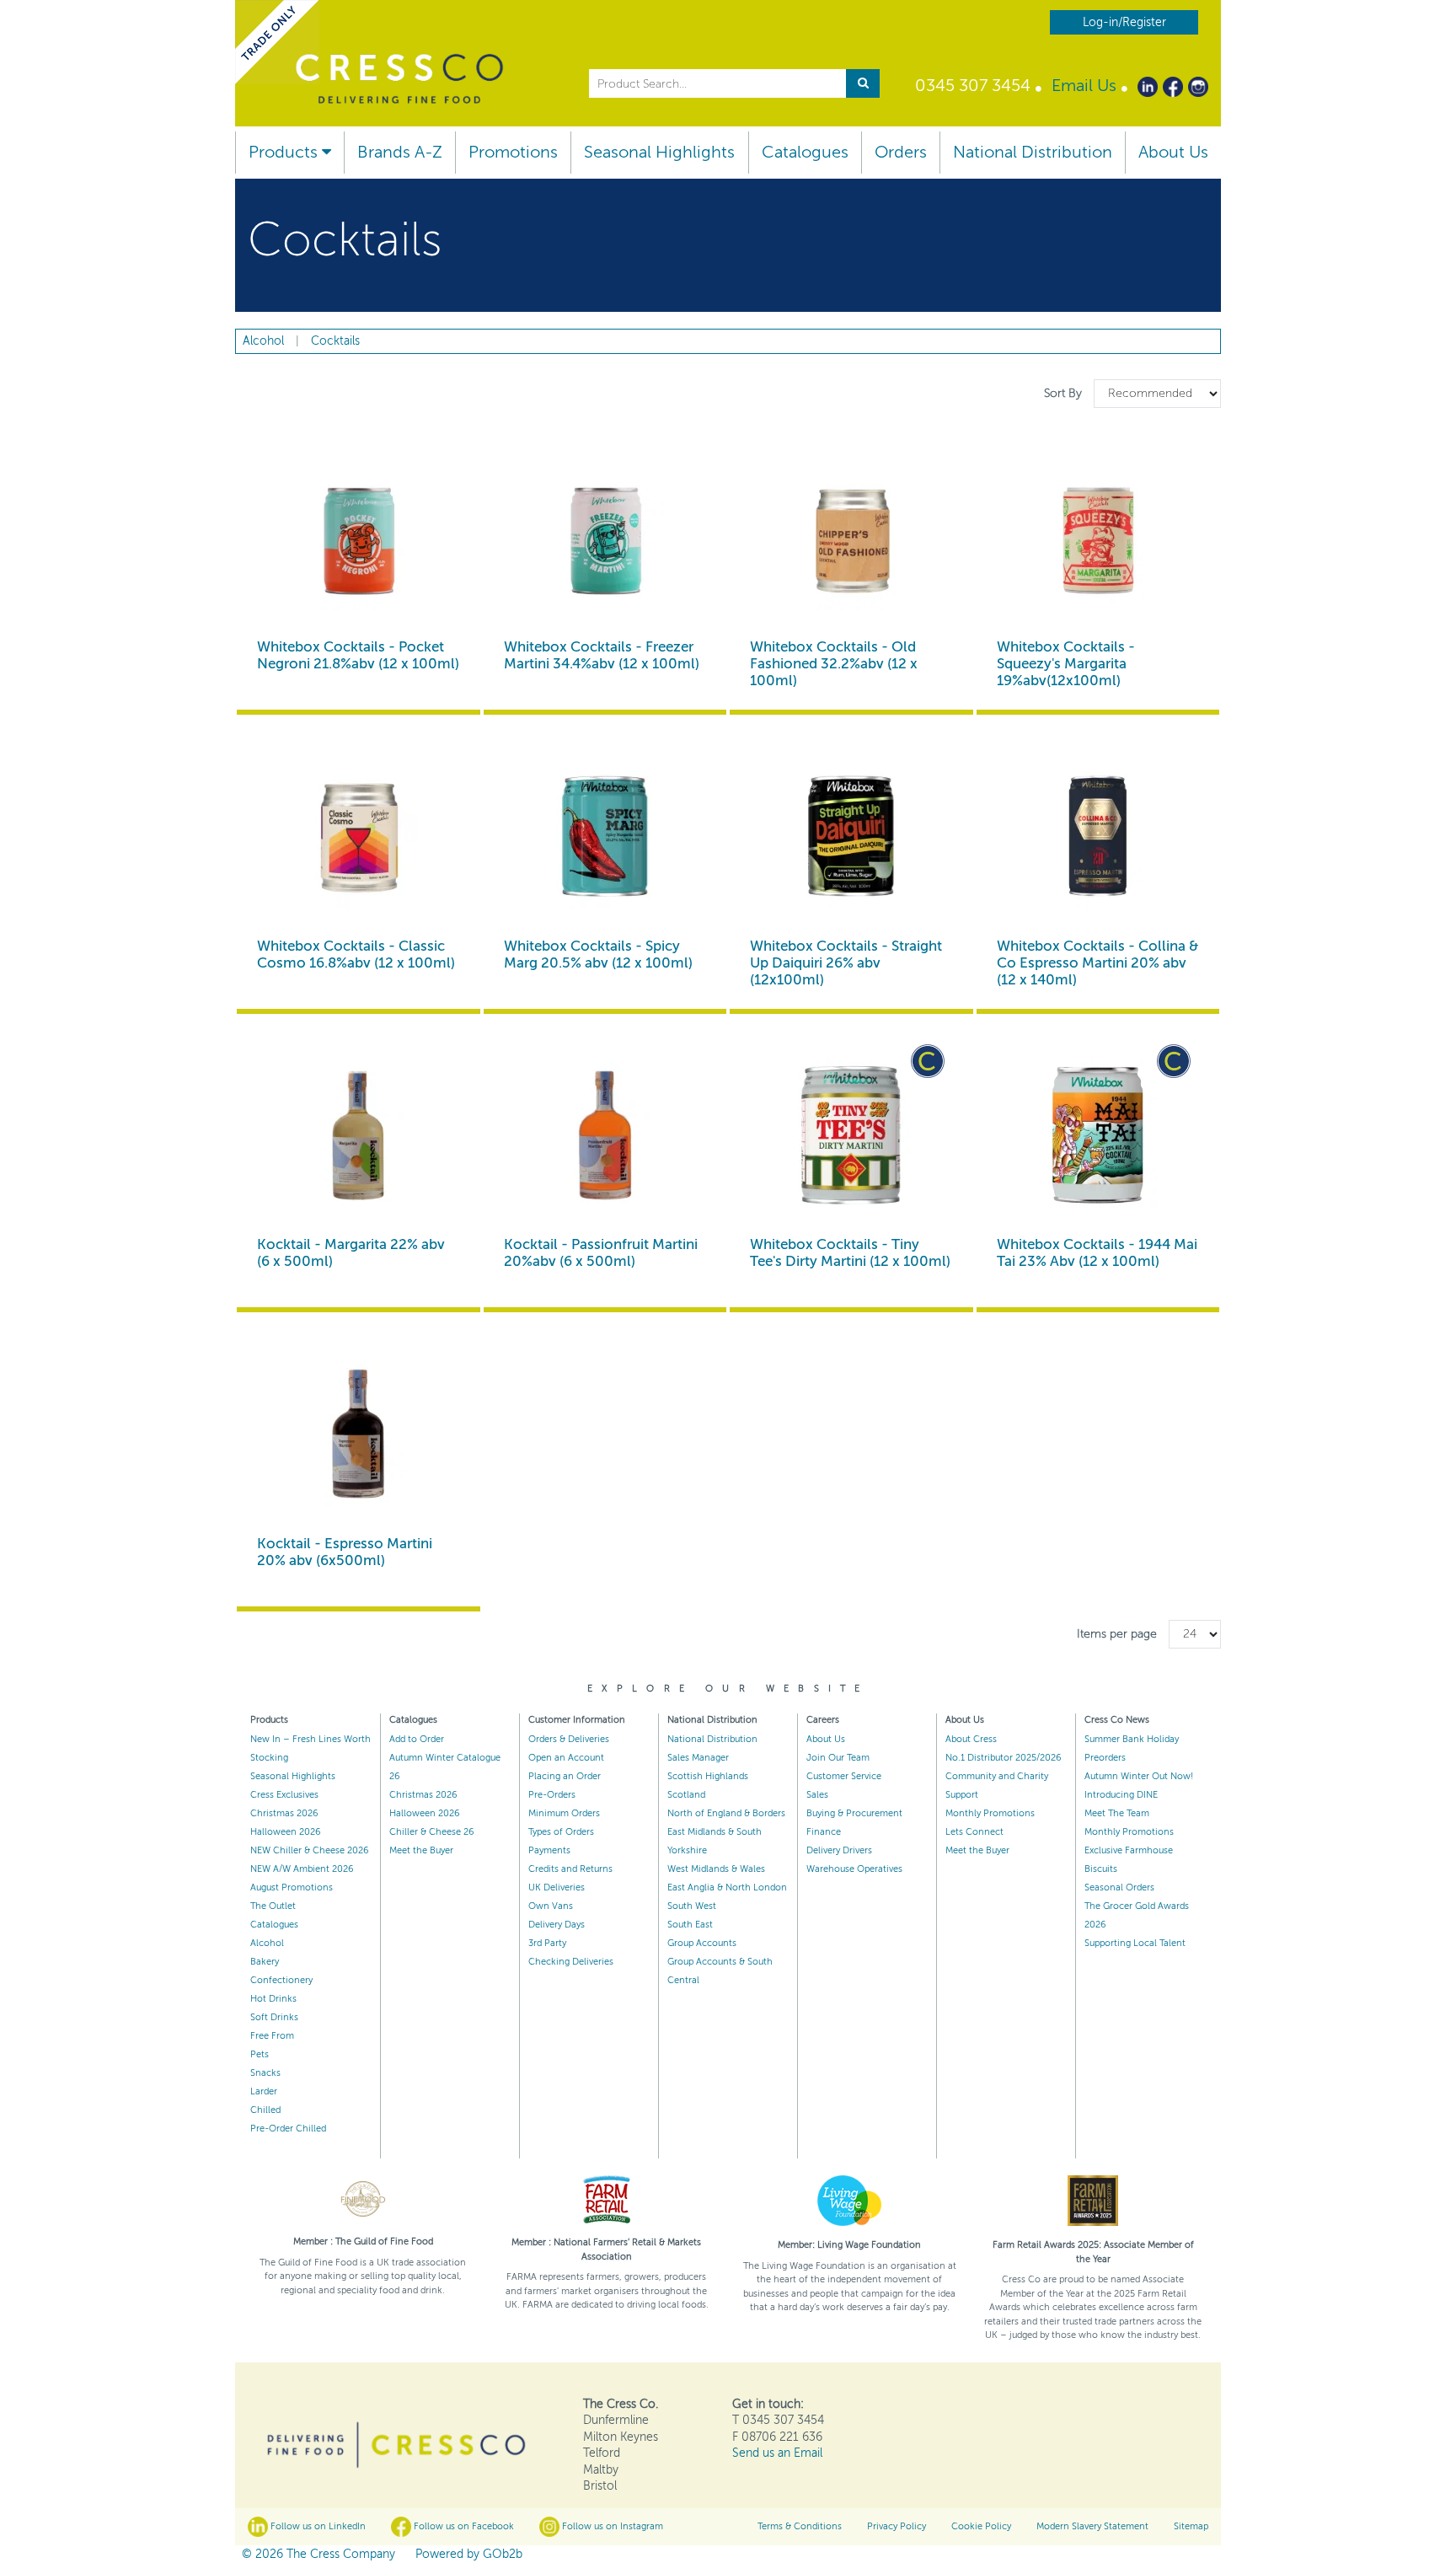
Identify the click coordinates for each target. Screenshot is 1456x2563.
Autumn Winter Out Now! (1139, 1776)
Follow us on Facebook (463, 2526)
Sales (817, 1795)
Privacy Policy (897, 2526)
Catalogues (805, 152)
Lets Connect (974, 1832)
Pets (260, 2054)
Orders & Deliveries (569, 1739)
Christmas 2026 (284, 1813)
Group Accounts (702, 1943)
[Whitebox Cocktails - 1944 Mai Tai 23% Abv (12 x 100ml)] (1098, 1136)
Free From (272, 2036)
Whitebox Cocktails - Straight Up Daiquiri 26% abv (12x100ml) (846, 963)
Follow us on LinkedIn (317, 2526)
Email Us (1084, 86)
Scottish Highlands (708, 1776)
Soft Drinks (274, 2017)
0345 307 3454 (973, 86)
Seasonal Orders (1119, 1887)
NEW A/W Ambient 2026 (302, 1869)
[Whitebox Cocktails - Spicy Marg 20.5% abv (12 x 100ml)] (605, 836)
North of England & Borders (726, 1813)
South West (692, 1906)
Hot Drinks (273, 1999)
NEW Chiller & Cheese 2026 (310, 1850)
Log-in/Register (1124, 22)
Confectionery (281, 1980)
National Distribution (1033, 152)
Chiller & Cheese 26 (432, 1832)
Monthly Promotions (990, 1813)
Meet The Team (1117, 1813)
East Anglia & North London (727, 1887)
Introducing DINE (1121, 1795)
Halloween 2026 (286, 1832)
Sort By (1065, 393)
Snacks (265, 2073)
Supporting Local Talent (1135, 1943)
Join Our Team (838, 1758)
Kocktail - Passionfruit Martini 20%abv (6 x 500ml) (601, 1253)
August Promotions (292, 1887)
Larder (264, 2091)
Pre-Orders (552, 1795)
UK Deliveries (557, 1887)
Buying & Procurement (854, 1813)
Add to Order (417, 1739)
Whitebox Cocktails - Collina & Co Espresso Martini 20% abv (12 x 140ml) (1098, 963)
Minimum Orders (564, 1813)
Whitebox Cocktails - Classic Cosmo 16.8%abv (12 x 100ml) (356, 954)
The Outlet (273, 1906)
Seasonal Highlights (659, 152)
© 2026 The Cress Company (318, 2554)
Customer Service (844, 1776)
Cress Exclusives (284, 1795)
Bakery (265, 1962)
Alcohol (267, 1943)
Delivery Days (557, 1925)
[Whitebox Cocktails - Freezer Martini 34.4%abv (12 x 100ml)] (605, 538)
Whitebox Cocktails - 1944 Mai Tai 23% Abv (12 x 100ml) (1097, 1253)
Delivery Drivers (839, 1850)
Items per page (1117, 1634)
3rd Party (547, 1943)
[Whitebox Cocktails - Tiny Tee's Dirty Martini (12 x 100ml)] (851, 1136)
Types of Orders (561, 1832)
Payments (549, 1850)
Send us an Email (777, 2453)
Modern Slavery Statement (1092, 2526)
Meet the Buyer (421, 1850)
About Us (1173, 152)
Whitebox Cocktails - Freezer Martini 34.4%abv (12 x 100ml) (602, 655)
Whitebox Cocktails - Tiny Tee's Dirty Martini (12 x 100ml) (850, 1253)
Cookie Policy (981, 2526)
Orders (901, 152)
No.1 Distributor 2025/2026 (1004, 1758)
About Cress (971, 1739)
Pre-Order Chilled (288, 2129)
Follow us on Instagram (611, 2526)
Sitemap (1191, 2526)
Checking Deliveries (571, 1962)
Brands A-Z (400, 152)
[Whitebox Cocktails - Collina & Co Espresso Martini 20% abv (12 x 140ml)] (1098, 836)
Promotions (513, 152)
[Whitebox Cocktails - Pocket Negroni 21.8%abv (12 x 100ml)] (359, 538)
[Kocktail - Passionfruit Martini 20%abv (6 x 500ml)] (605, 1136)
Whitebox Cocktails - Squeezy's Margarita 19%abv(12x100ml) (1066, 664)
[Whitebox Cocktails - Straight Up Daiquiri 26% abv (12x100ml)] (851, 836)
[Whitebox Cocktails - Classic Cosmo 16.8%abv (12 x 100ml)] (359, 836)
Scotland (686, 1795)
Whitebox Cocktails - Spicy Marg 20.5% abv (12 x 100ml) (598, 954)
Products (285, 152)
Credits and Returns (570, 1869)
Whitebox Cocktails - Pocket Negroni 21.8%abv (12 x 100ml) (358, 655)
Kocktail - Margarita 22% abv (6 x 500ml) (351, 1253)
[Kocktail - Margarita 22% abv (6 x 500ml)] (359, 1136)
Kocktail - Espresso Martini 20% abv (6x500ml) (345, 1552)
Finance (824, 1832)
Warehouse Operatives (854, 1869)
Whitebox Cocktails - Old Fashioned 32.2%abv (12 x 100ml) (834, 664)
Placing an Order (565, 1776)
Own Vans (551, 1906)
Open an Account (566, 1758)
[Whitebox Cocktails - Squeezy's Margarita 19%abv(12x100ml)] (1098, 538)
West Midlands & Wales (716, 1869)
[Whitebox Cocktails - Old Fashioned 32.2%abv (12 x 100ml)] (851, 538)
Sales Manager (698, 1758)
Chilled (265, 2110)
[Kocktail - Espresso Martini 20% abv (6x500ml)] (359, 1434)
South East (690, 1925)
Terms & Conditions (800, 2526)
